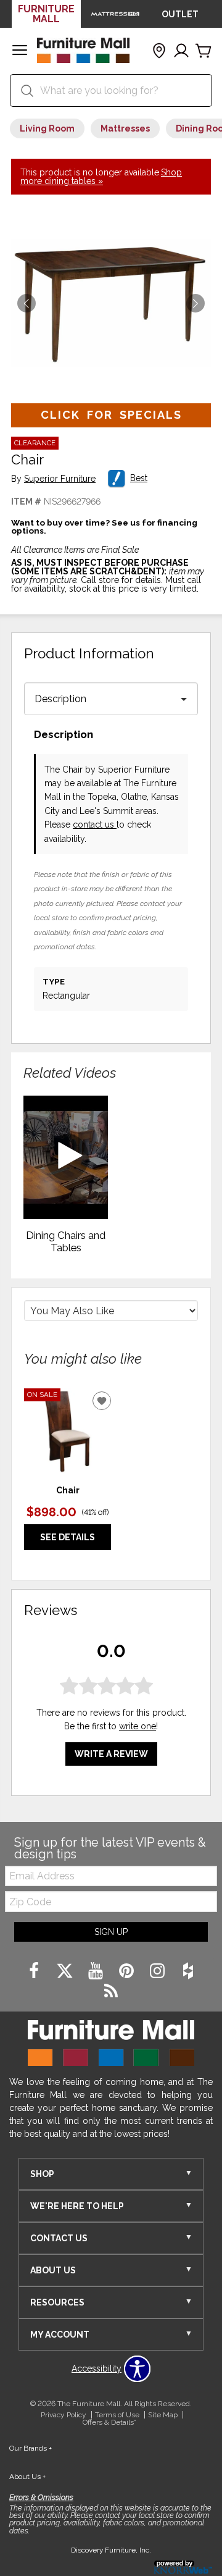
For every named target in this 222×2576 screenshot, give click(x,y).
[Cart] (203, 51)
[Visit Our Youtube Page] (97, 1971)
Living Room (47, 128)
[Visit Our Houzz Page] (188, 1971)
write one (138, 1726)
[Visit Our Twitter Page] (66, 1971)
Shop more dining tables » (101, 177)
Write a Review (111, 1754)
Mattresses (125, 128)
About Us (27, 2477)
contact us (95, 824)
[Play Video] (66, 1157)
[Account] (181, 51)
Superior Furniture (60, 479)
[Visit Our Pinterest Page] (128, 1971)
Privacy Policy (64, 2415)
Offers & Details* (109, 2422)
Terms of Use (117, 2415)
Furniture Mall (46, 14)
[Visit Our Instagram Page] (158, 1971)
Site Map (163, 2415)
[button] (20, 51)
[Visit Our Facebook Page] (35, 1971)
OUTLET (180, 14)
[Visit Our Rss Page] (111, 1992)
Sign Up (111, 1932)
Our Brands (31, 2448)
